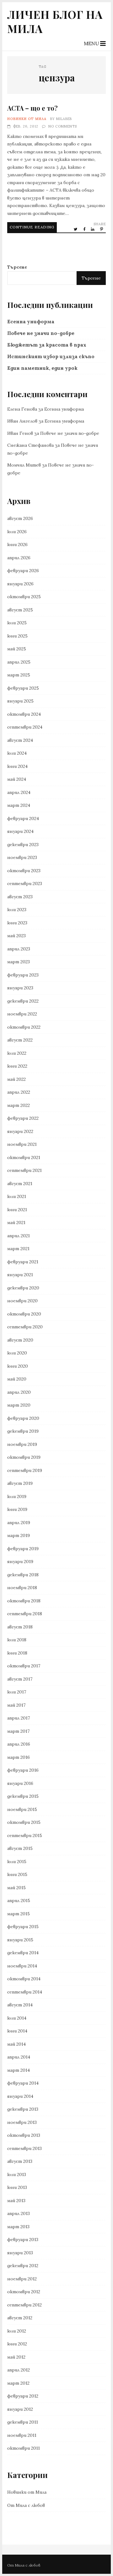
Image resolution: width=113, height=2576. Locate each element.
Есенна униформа (31, 322)
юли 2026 (17, 532)
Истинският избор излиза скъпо (51, 356)
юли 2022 (17, 1053)
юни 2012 (17, 2344)
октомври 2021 (24, 1157)
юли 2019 (17, 1496)
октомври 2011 (24, 2448)
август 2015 (20, 1848)
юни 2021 (17, 1210)
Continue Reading (32, 227)
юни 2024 (17, 766)
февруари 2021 (23, 1262)
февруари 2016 (23, 1770)
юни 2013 (17, 2187)
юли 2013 (17, 2174)
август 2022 (20, 1040)
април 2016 (19, 1744)
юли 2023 (17, 910)
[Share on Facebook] (85, 229)
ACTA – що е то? (32, 108)
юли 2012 (17, 2331)
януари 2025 (20, 701)
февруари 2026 (23, 571)
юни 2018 (17, 1653)
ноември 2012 (22, 2279)
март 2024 (19, 805)
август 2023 (20, 897)
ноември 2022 (22, 1014)
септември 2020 (25, 1327)
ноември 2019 (22, 1444)
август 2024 (20, 740)
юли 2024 (17, 753)
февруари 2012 (23, 2396)
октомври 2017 (24, 1666)
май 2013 (16, 2201)
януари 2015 (20, 1940)
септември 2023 (25, 883)
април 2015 (19, 1901)
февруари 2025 (23, 688)
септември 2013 (24, 2148)
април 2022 (19, 1092)
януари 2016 (20, 1783)
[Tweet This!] (76, 229)
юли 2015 (17, 1862)
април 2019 (19, 1523)
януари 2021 (20, 1275)
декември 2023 (23, 845)
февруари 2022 (23, 1118)
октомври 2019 (24, 1457)
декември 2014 (23, 1953)
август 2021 (20, 1184)
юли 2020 (17, 1353)
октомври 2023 (24, 871)
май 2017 (16, 1705)
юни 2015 (17, 1874)
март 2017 (18, 1731)
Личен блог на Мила (55, 21)
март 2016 (19, 1757)
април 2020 (19, 1392)
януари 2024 (20, 831)
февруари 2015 (23, 1927)
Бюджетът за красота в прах (47, 345)
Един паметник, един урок (42, 368)
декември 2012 (23, 2266)
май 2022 (16, 1079)
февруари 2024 (23, 818)
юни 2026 (17, 544)
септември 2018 (25, 1614)
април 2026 (19, 558)
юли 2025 (17, 623)
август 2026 (20, 518)
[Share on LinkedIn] (93, 229)
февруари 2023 (23, 975)
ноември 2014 (22, 1966)
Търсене (17, 267)
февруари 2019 (23, 1549)
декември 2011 (23, 2422)
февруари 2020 (23, 1418)
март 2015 (19, 1914)
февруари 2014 (23, 2083)
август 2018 (20, 1627)
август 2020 (20, 1340)
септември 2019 (25, 1470)
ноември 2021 (22, 1144)
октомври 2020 (24, 1314)
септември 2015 (25, 1835)
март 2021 (18, 1249)
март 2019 (19, 1535)
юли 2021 (17, 1196)
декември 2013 (23, 2109)
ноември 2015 (22, 1809)
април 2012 (19, 2370)
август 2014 (20, 2005)
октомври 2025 (24, 597)
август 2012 (20, 2318)
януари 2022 (20, 1131)
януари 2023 (20, 988)
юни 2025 (17, 636)
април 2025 (19, 662)
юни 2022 (17, 1066)
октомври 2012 (24, 2292)
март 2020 (19, 1405)
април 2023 (19, 949)
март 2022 (19, 1105)
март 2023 (19, 962)
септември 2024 (25, 727)
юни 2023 (17, 923)
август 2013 (20, 2161)
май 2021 (16, 1222)
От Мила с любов (26, 2505)
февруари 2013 (23, 2240)
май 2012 (16, 2357)
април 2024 (19, 792)
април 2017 (19, 1718)
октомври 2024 (24, 714)
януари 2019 (20, 1561)
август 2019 (20, 1483)
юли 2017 (17, 1692)
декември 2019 (23, 1431)
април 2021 (19, 1236)
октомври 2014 (24, 1979)
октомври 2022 (24, 1027)
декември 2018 (23, 1575)
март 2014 (19, 2070)
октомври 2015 (24, 1822)
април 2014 (19, 2057)
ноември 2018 (22, 1588)
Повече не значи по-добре (41, 333)
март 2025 (19, 675)
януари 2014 (20, 2096)
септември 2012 (24, 2305)
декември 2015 (23, 1796)
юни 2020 (18, 1366)
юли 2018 (17, 1640)
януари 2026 (20, 584)
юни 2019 (17, 1509)
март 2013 (18, 2227)
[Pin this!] (102, 229)
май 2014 (16, 2044)
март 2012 (18, 2383)
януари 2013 (20, 2253)
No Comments (63, 126)
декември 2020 (23, 1288)
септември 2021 (24, 1170)
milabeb (64, 119)
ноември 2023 (22, 857)
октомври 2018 (24, 1601)
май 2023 (16, 936)
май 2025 (17, 649)
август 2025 (20, 610)
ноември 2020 (22, 1301)
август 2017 (20, 1679)
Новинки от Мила (27, 119)
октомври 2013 (24, 2135)
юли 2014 (17, 2018)
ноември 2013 (22, 2122)
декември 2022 (23, 1001)
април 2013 (19, 2213)
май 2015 (16, 1888)
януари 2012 (20, 2409)
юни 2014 (17, 2031)
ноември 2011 (22, 2435)
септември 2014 (25, 1992)
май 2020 (17, 1379)
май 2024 (17, 779)
